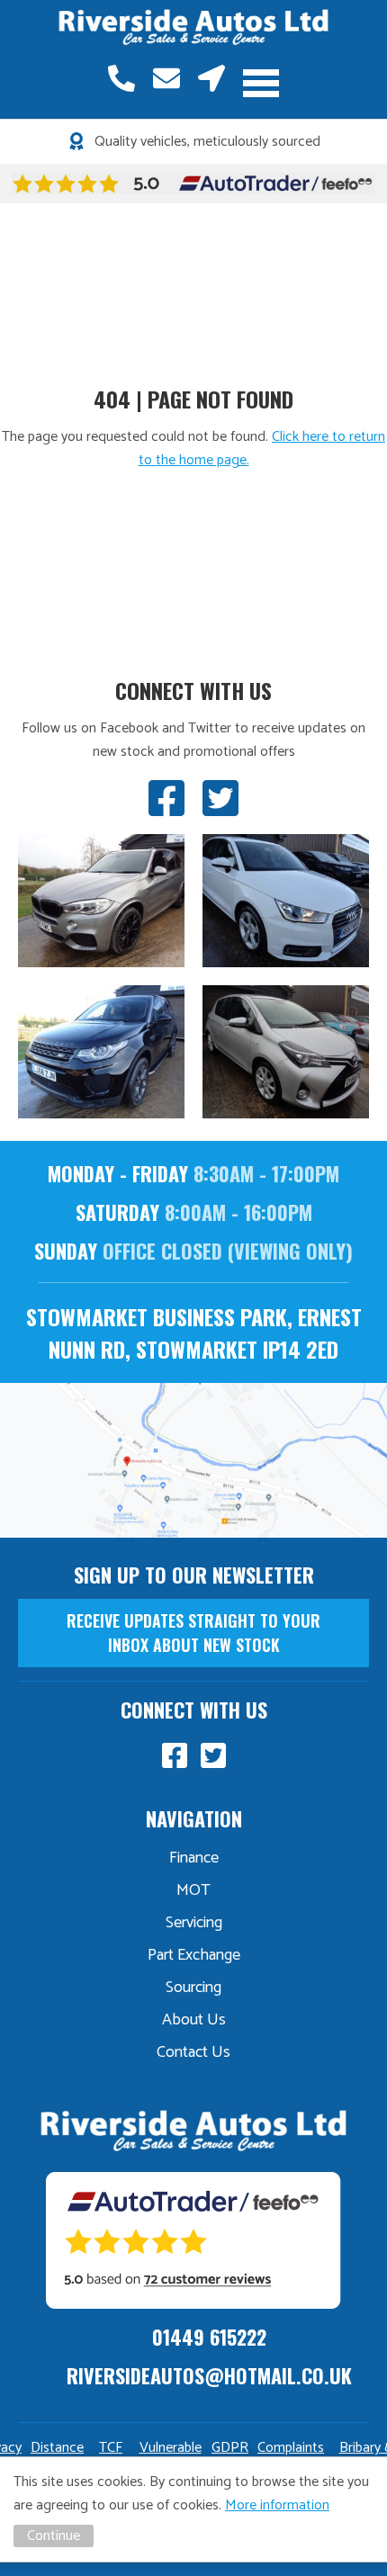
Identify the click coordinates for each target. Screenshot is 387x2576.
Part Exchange (194, 1955)
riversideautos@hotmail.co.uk (166, 78)
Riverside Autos (193, 28)
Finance (194, 1858)
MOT (193, 1890)
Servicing (194, 1923)
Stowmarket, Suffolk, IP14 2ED (211, 78)
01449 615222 (121, 78)
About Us (194, 2020)
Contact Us (193, 2052)
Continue (54, 2536)
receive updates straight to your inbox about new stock (193, 1633)
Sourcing (193, 1988)
